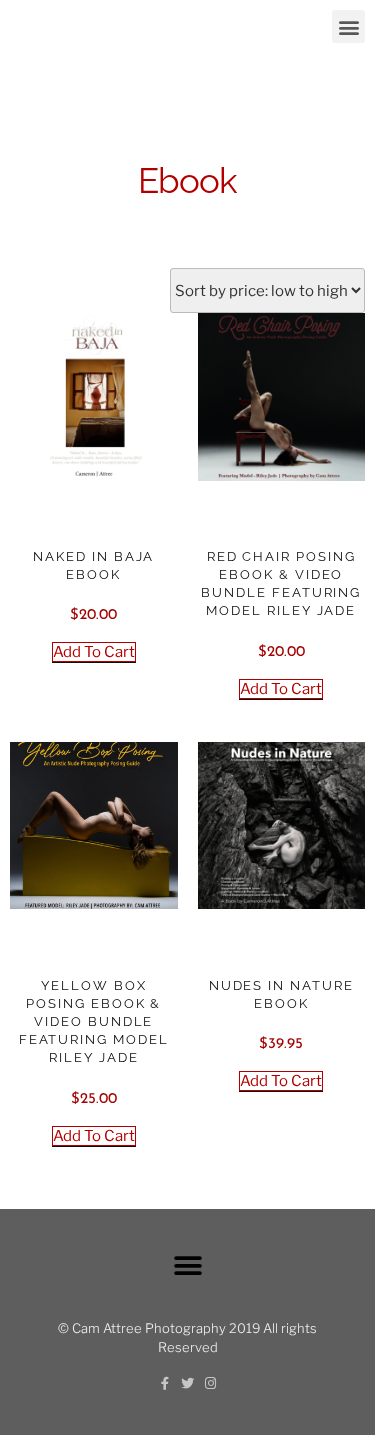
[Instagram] (210, 1383)
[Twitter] (187, 1383)
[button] (348, 26)
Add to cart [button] (94, 652)
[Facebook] (164, 1383)
